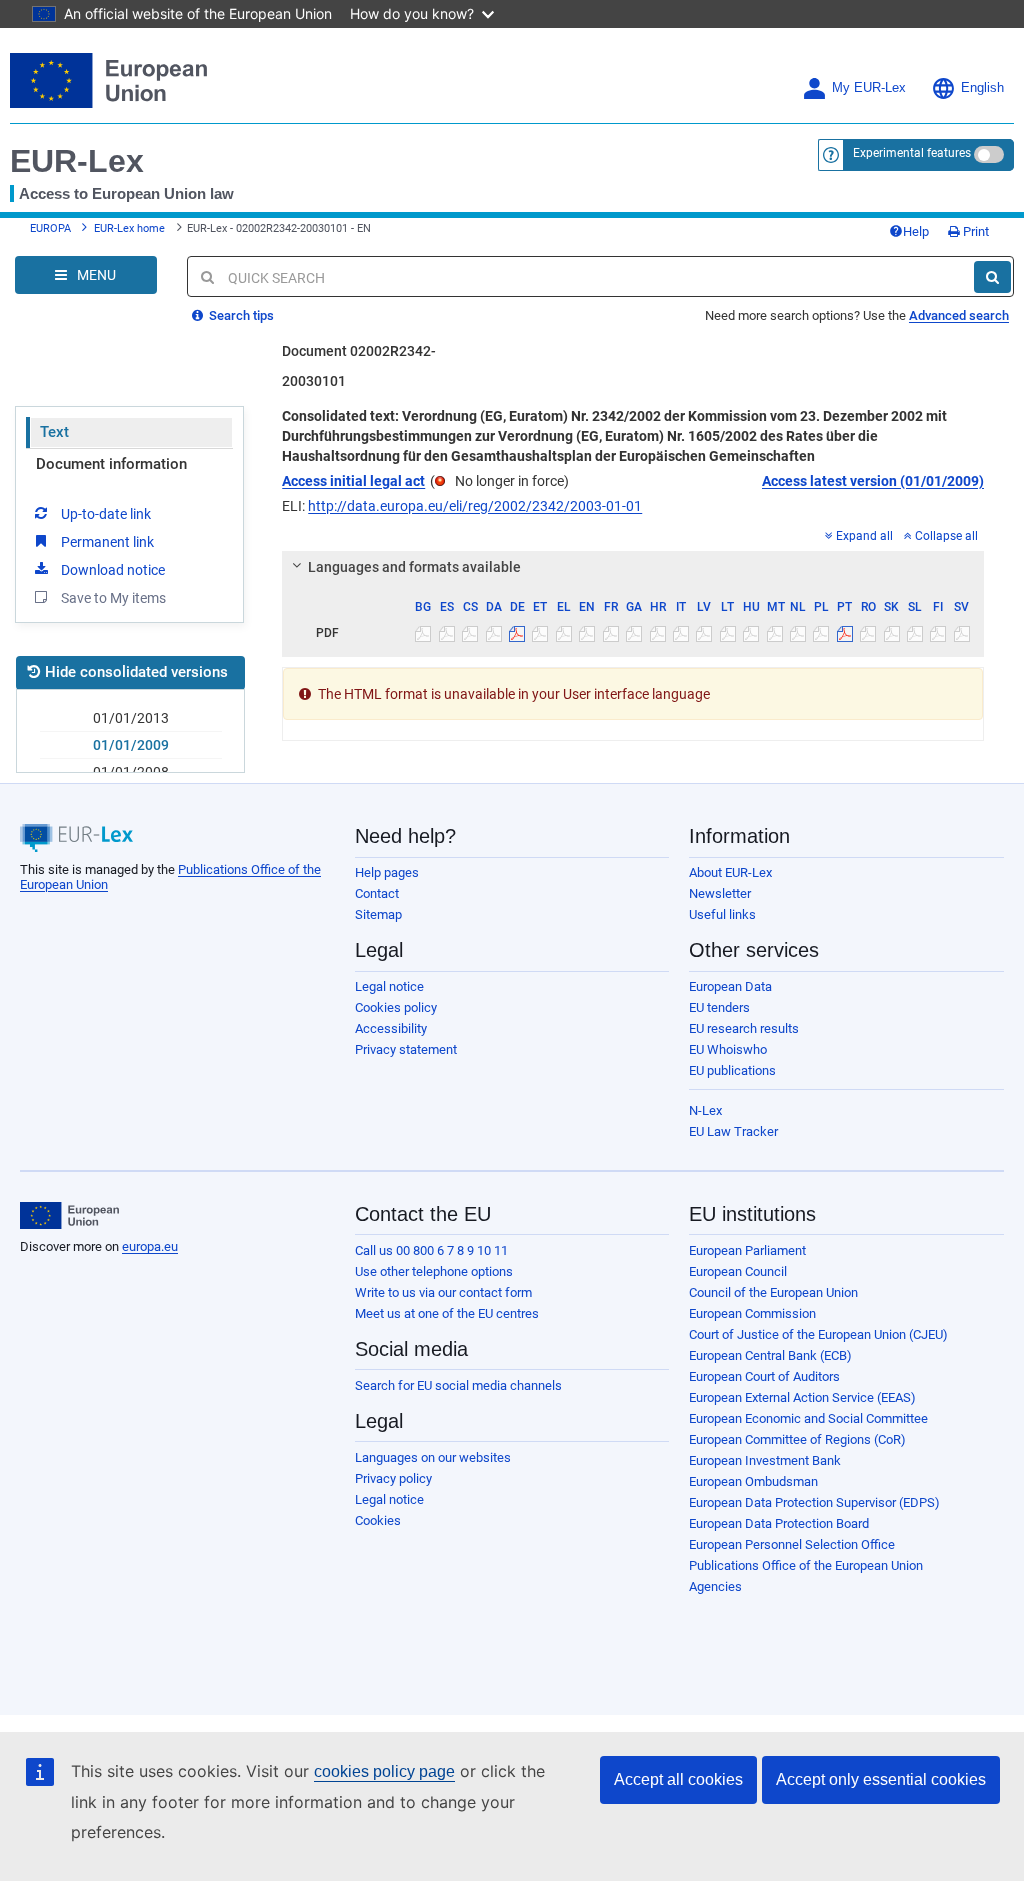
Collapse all (946, 536)
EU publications (732, 1070)
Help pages (387, 872)
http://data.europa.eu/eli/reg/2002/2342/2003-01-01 (475, 506)
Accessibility (391, 1028)
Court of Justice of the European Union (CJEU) (818, 1334)
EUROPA (50, 228)
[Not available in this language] (423, 633)
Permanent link (107, 542)
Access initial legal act (353, 481)
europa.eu (150, 1246)
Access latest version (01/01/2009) (873, 481)
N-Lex (705, 1110)
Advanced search (959, 315)
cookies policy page (384, 1771)
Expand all (864, 536)
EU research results (744, 1028)
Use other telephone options (434, 1271)
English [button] (982, 88)
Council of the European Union (773, 1292)
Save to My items (113, 598)
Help (916, 231)
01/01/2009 (131, 745)
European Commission (752, 1313)
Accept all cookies (678, 1779)
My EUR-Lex (869, 88)
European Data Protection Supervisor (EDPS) (814, 1502)
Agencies (715, 1586)
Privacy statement (406, 1049)
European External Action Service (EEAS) (802, 1397)
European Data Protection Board (779, 1523)
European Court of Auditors (764, 1376)
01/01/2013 (131, 718)
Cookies (378, 1520)
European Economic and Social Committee (808, 1418)
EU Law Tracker (733, 1131)
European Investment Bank (765, 1460)
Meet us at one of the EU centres (447, 1313)
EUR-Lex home (129, 228)
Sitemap (378, 914)
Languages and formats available (414, 567)
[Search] (992, 277)
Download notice (113, 570)
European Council (738, 1271)
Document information (111, 464)
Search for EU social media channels (458, 1385)
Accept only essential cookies (881, 1779)
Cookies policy (396, 1007)
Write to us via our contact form (443, 1292)
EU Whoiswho (728, 1049)
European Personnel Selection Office (792, 1544)
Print (974, 231)
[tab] (633, 567)
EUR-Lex (77, 161)
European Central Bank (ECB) (770, 1355)
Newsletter (720, 893)
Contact (377, 893)
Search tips (240, 315)
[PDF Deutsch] (517, 633)
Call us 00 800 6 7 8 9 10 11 (431, 1250)
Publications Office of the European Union (806, 1565)
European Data (730, 986)
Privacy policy (393, 1478)
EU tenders (719, 1007)
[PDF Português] (845, 633)
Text (54, 432)
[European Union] (69, 1216)
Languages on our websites (433, 1457)
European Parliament (747, 1250)
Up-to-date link (106, 514)
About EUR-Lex (730, 872)
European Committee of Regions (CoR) (797, 1439)
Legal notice (389, 986)
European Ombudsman (753, 1481)
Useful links (722, 914)
